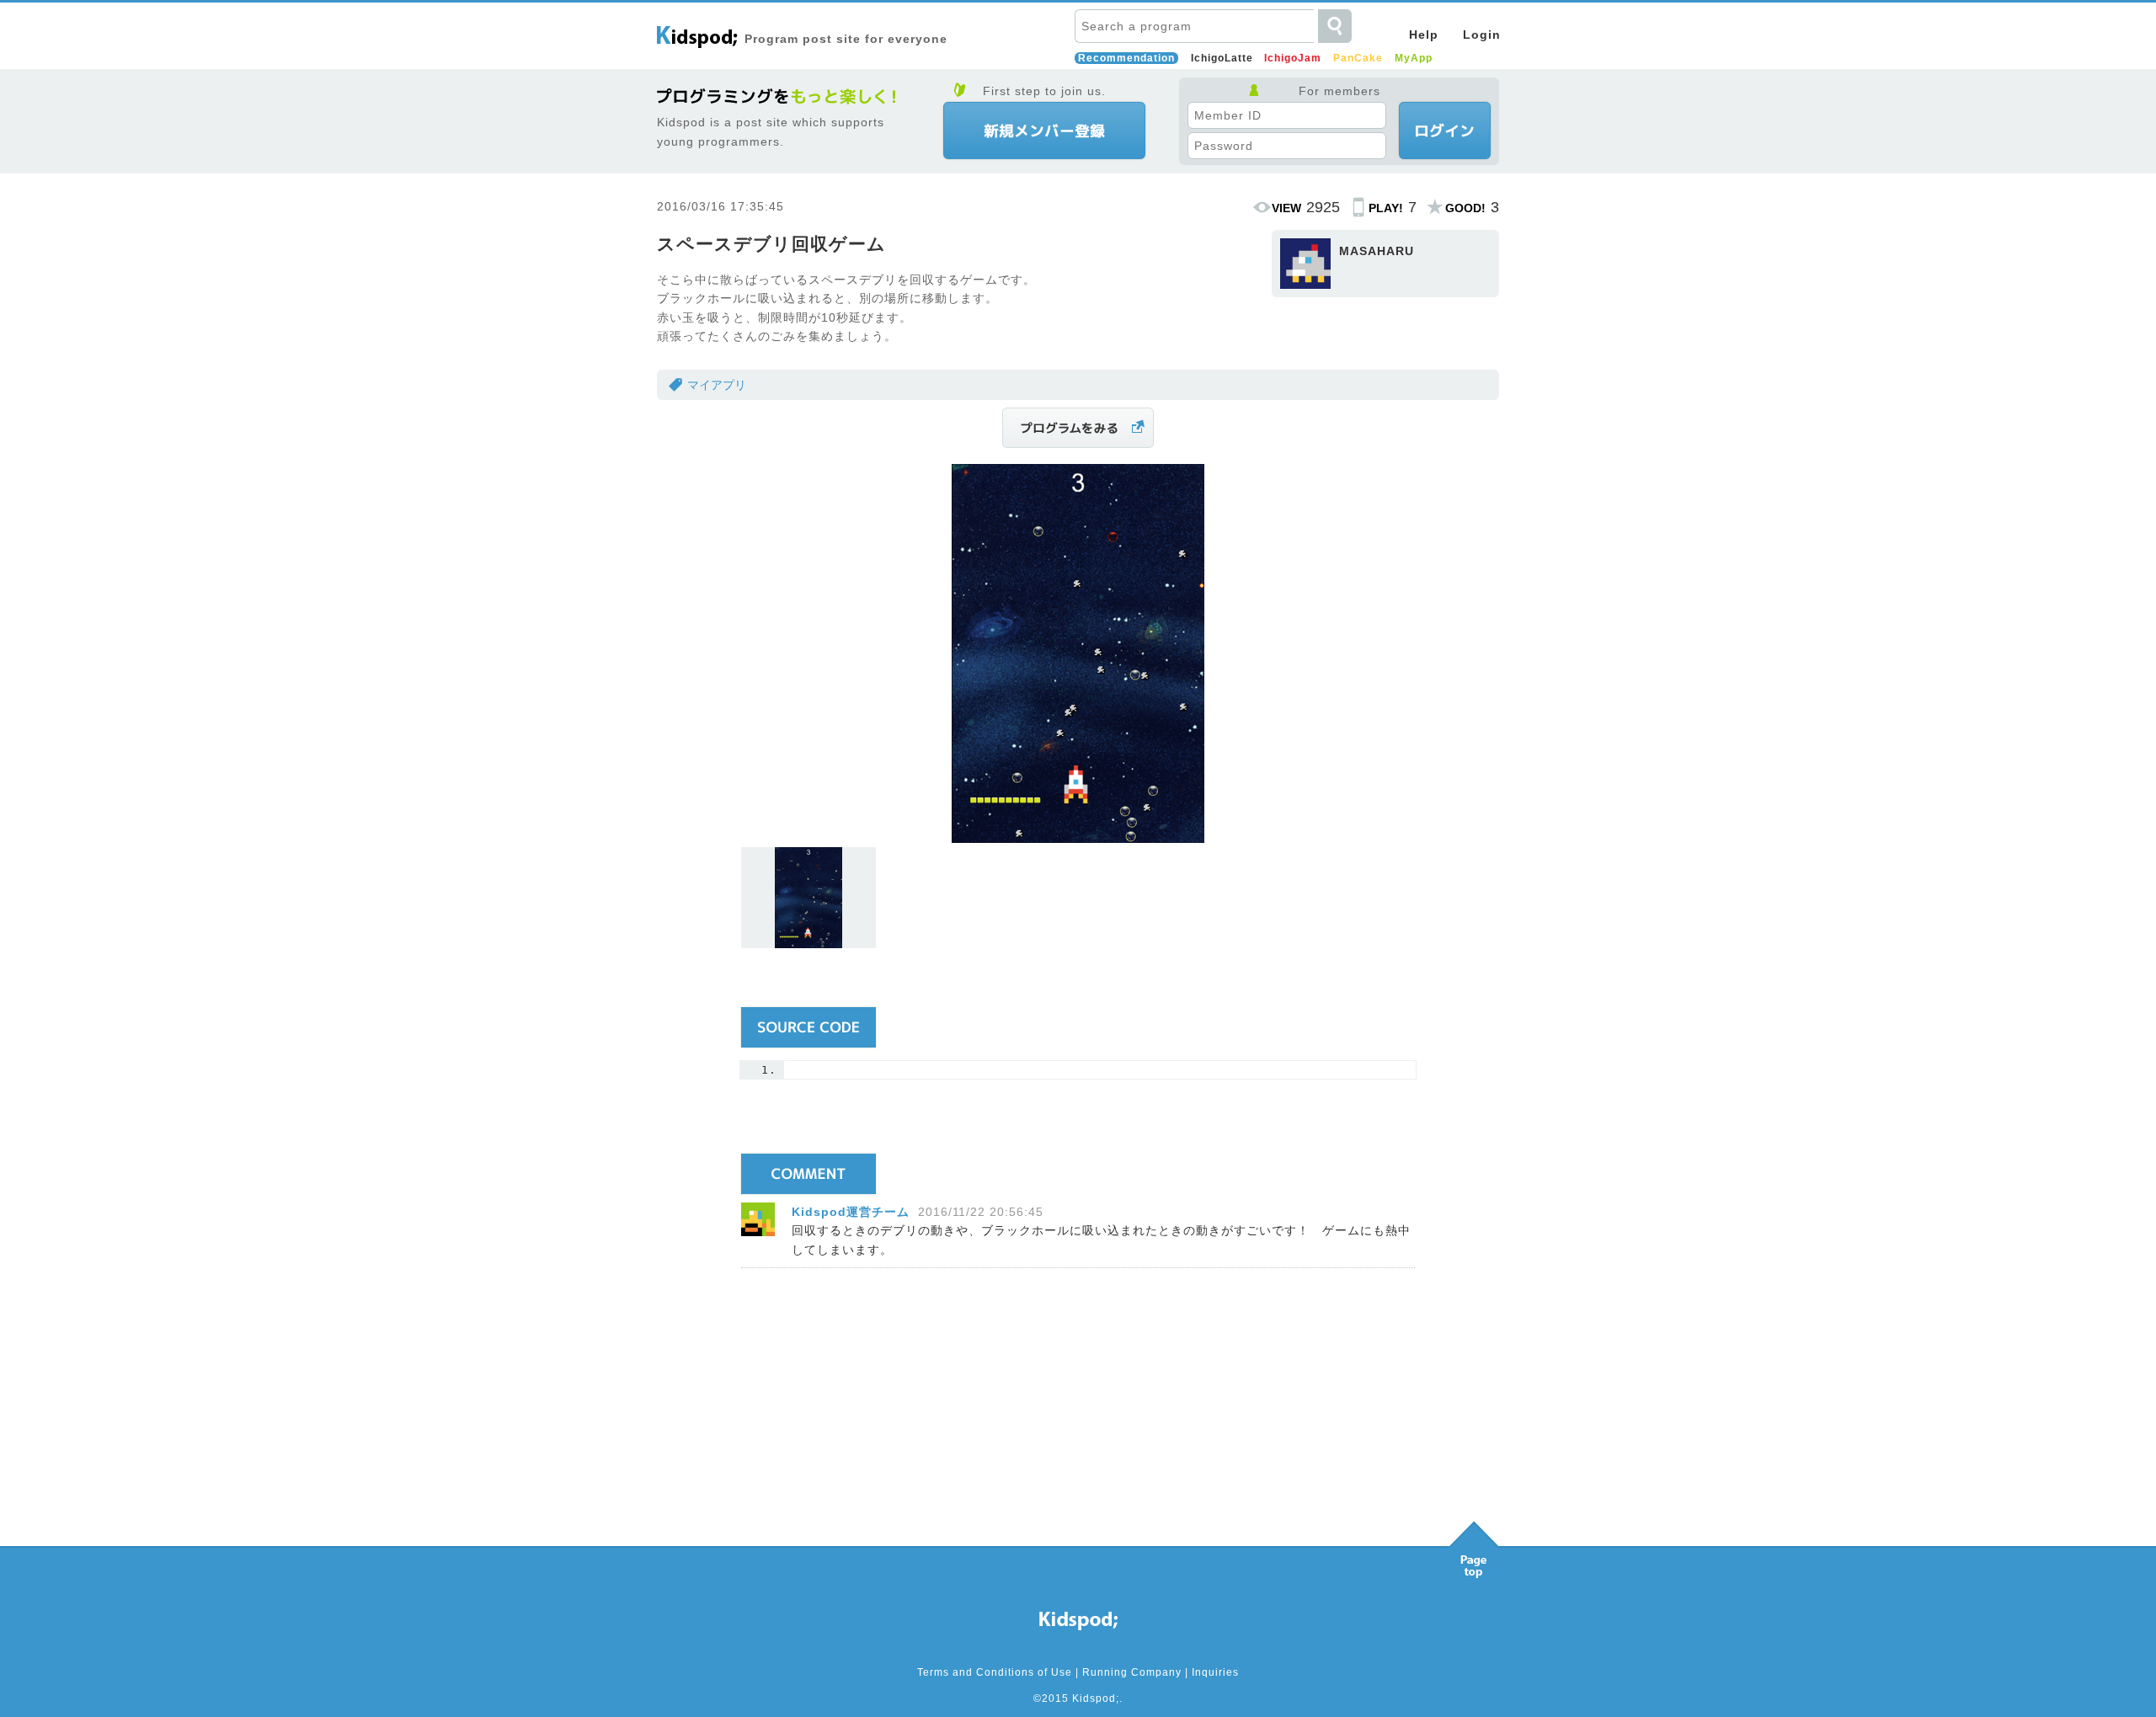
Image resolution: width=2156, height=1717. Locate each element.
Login (1482, 35)
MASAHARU (1377, 251)
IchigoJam (1293, 58)
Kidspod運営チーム (851, 1212)
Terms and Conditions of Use (995, 1672)
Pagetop (1474, 1545)
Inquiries (1215, 1672)
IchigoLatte (1222, 58)
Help (1424, 35)
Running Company (1132, 1672)
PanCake (1358, 58)
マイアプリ (717, 385)
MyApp (1414, 58)
